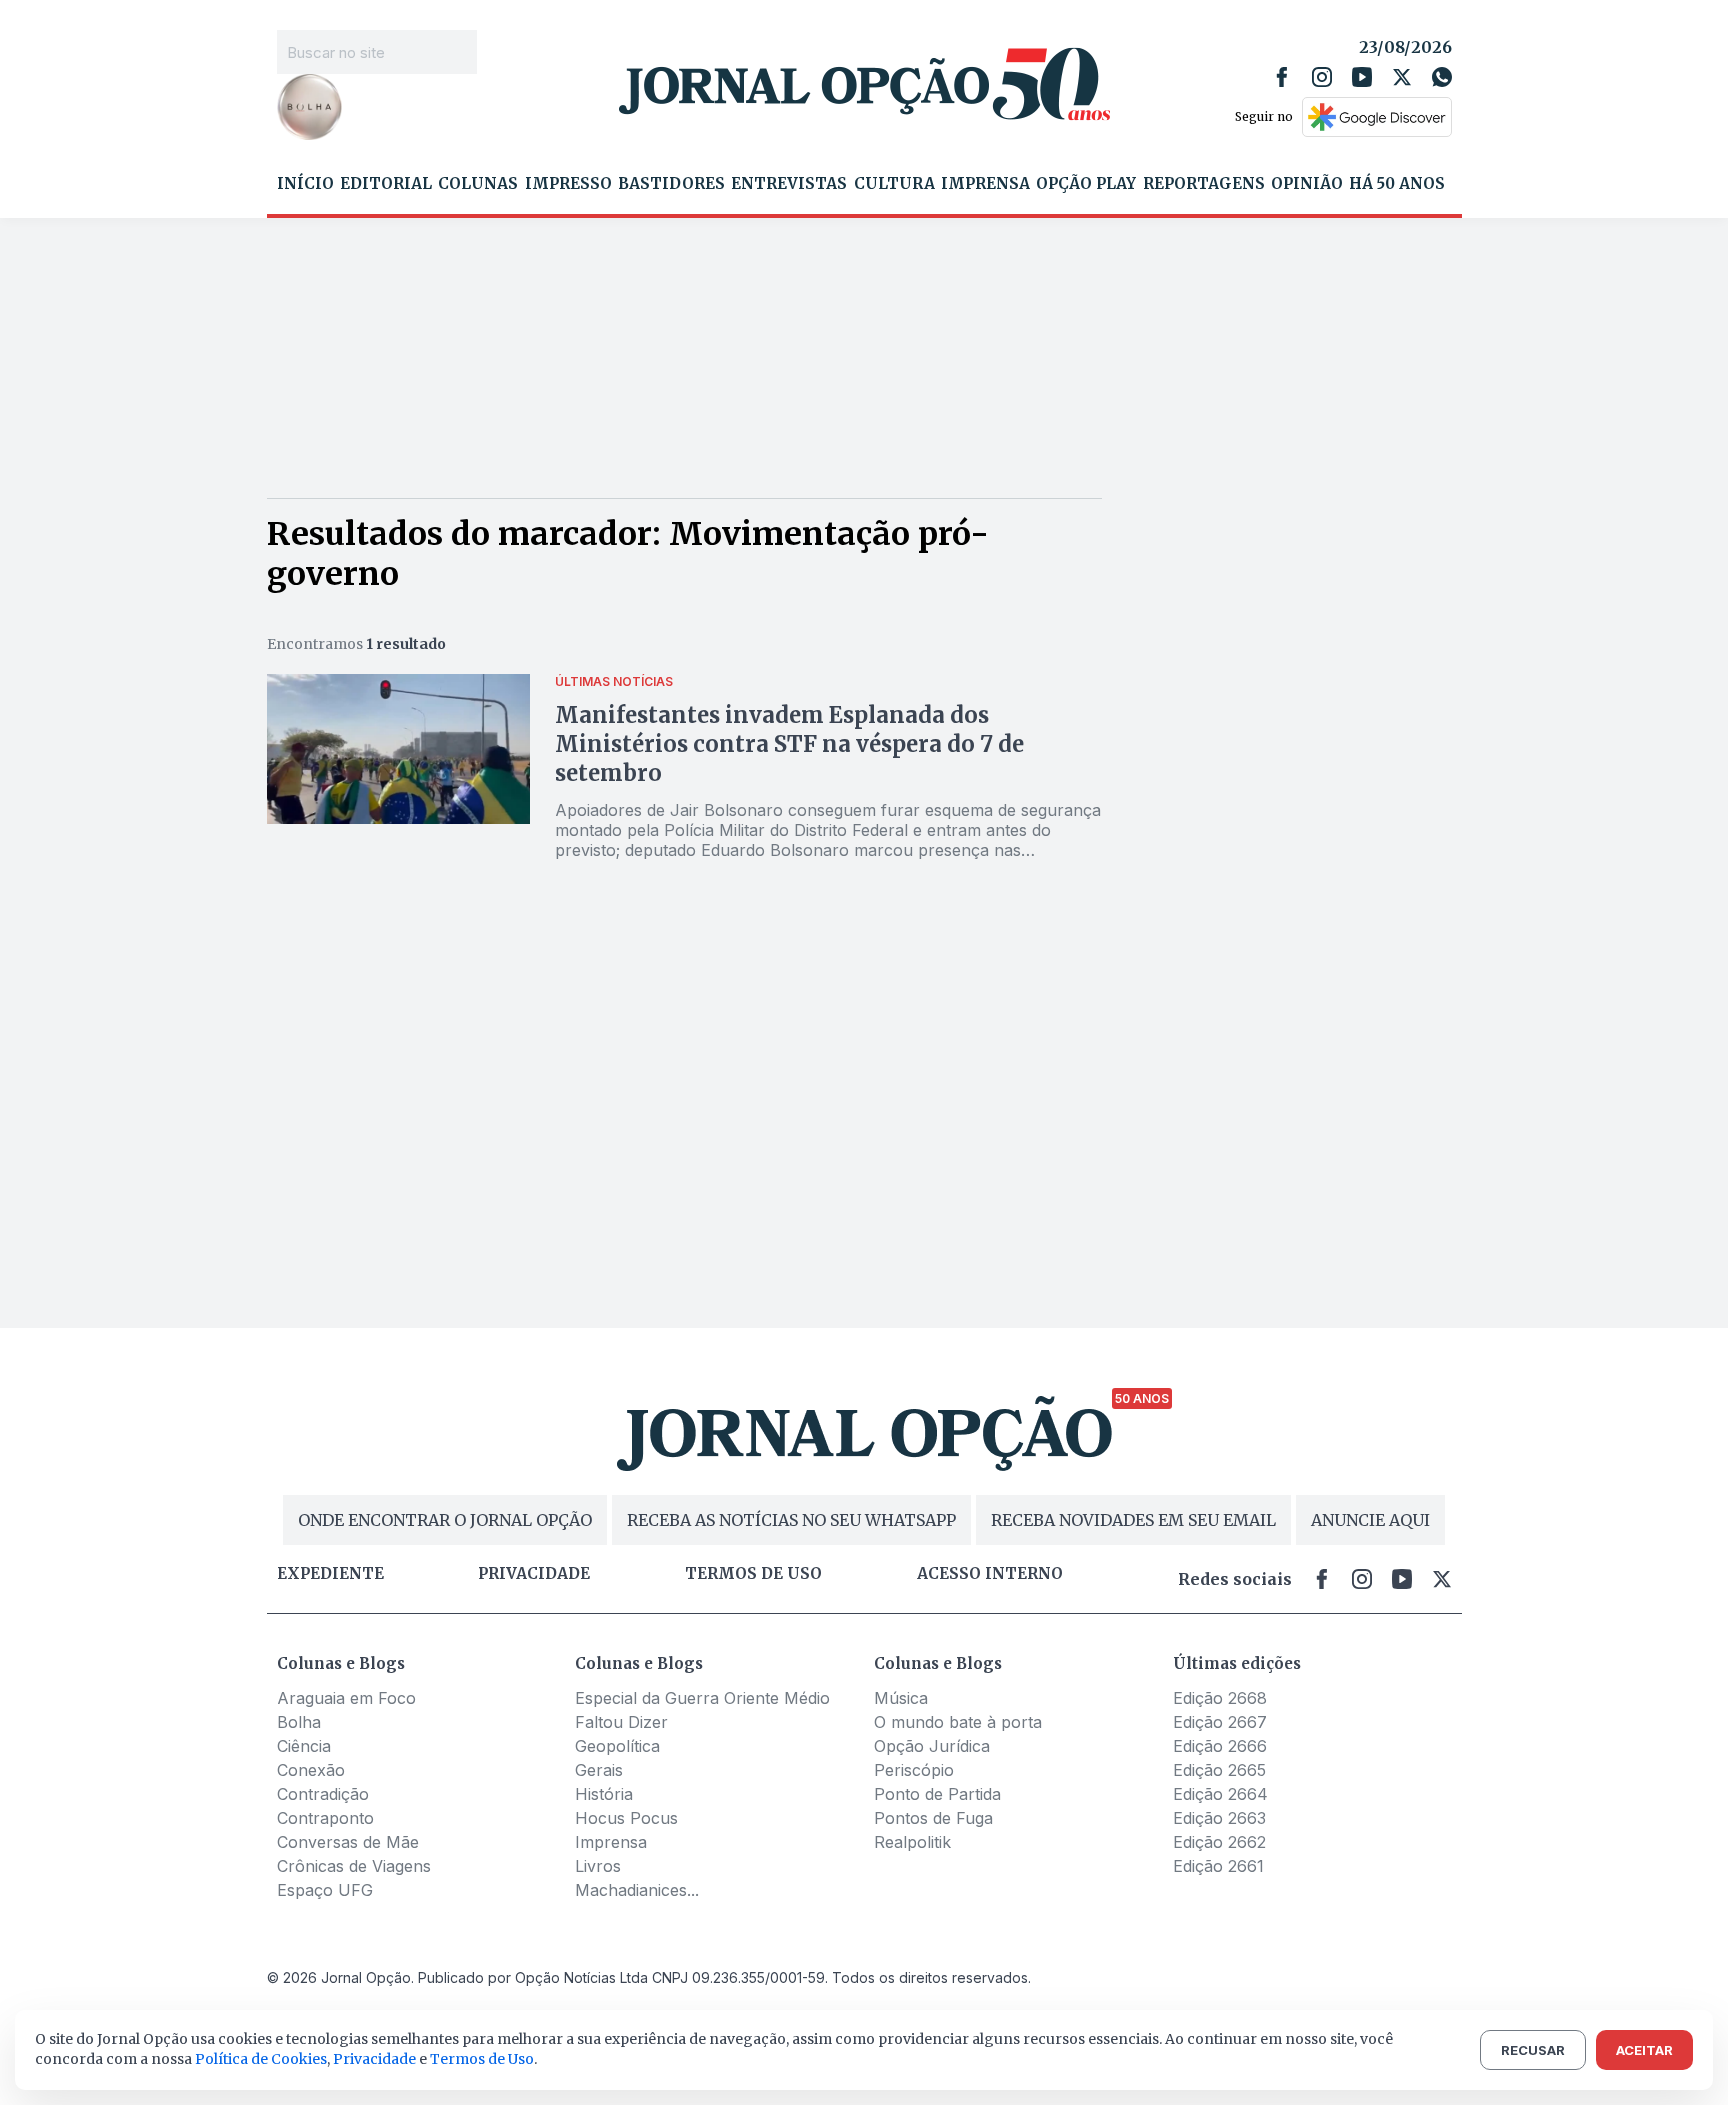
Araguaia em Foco (346, 1698)
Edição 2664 (1220, 1794)
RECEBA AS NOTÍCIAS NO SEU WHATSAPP (791, 1520)
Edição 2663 (1219, 1818)
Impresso (568, 184)
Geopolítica (617, 1746)
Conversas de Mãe (348, 1842)
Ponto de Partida (937, 1794)
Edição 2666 (1220, 1746)
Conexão (311, 1770)
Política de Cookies (261, 2059)
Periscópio (914, 1770)
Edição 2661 (1218, 1866)
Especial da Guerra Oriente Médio (702, 1698)
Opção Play (1086, 184)
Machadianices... (637, 1890)
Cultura (894, 184)
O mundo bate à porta (958, 1722)
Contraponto (325, 1818)
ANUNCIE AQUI (1370, 1520)
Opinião (1307, 184)
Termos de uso (753, 1574)
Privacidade (534, 1574)
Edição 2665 (1219, 1770)
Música (901, 1698)
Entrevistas (789, 184)
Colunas (478, 184)
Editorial (386, 184)
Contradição (323, 1794)
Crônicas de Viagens (354, 1866)
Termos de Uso (482, 2059)
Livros (598, 1866)
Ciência (304, 1746)
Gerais (599, 1770)
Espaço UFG (325, 1890)
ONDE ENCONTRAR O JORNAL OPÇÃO (445, 1520)
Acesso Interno (990, 1574)
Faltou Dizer (621, 1722)
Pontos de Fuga (933, 1818)
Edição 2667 (1220, 1722)
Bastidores (671, 184)
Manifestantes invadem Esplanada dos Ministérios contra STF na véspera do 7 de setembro (789, 744)
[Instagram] (1322, 77)
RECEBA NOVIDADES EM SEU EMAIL (1133, 1520)
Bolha (299, 1722)
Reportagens (1204, 184)
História (604, 1794)
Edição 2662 (1219, 1842)
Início (305, 184)
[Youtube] (1362, 77)
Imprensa (985, 184)
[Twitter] (1402, 77)
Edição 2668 (1220, 1698)
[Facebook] (1282, 77)
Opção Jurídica (932, 1746)
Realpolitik (912, 1842)
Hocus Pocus (626, 1818)
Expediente (330, 1574)
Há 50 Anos (1397, 184)
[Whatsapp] (1442, 77)
